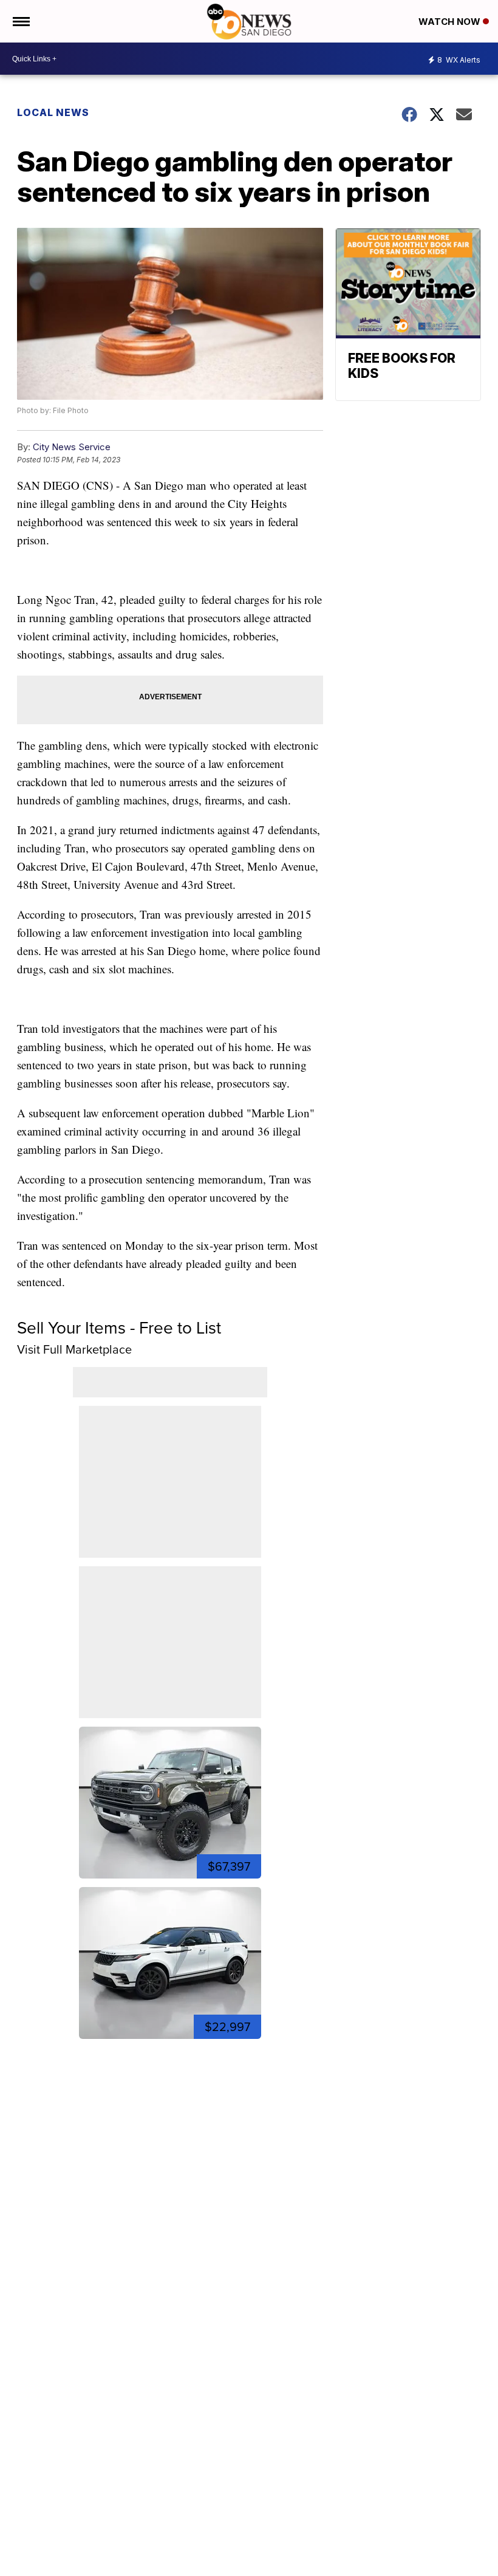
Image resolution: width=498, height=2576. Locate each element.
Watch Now (451, 22)
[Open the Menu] (20, 21)
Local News (53, 112)
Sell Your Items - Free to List (119, 1328)
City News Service (72, 447)
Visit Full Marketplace (74, 1349)
